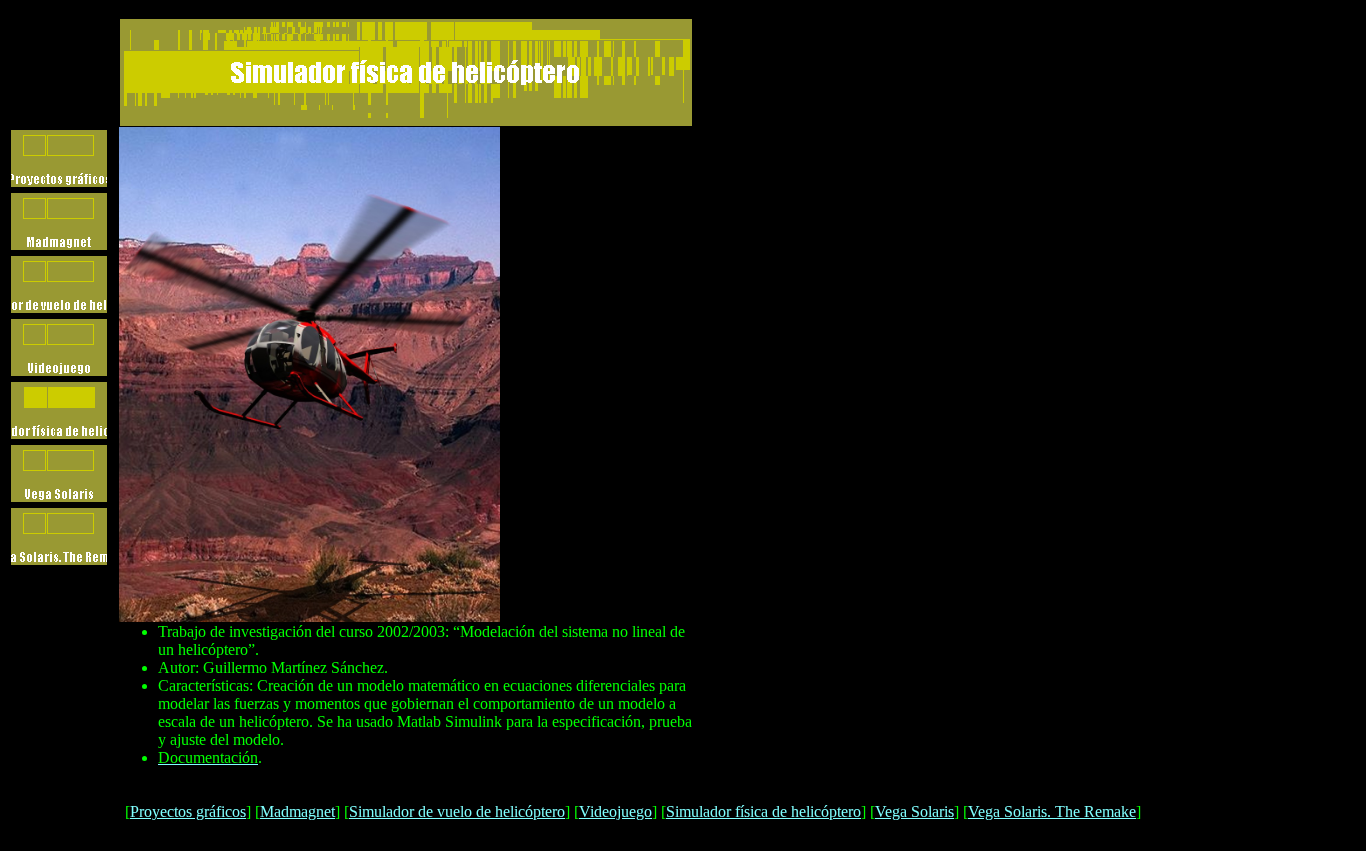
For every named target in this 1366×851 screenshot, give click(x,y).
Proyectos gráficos (188, 811)
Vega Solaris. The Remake (1052, 811)
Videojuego (615, 811)
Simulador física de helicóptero (763, 811)
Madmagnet (297, 811)
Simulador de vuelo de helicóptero (457, 811)
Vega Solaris (914, 811)
